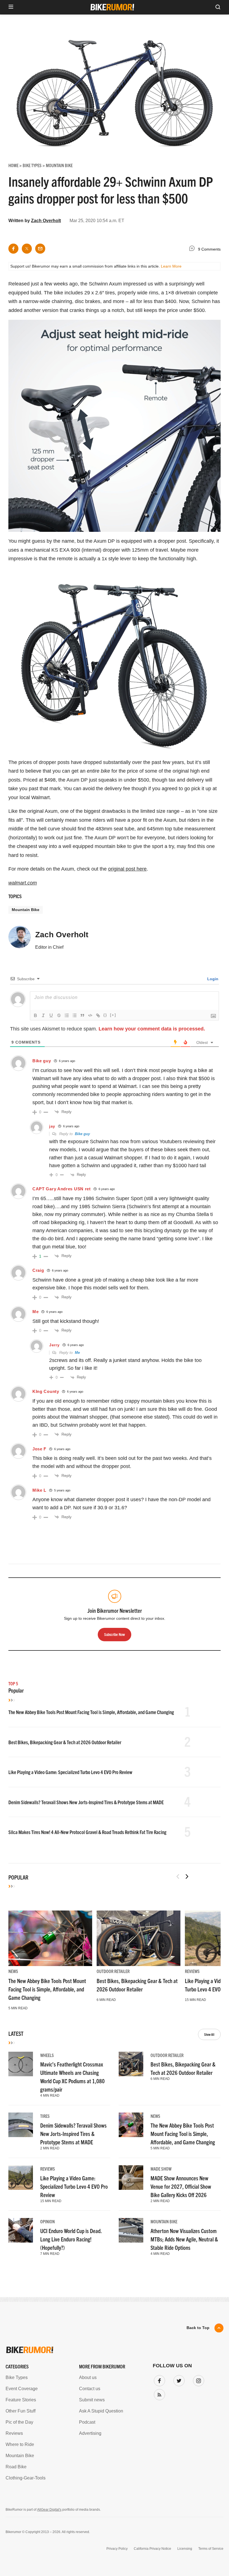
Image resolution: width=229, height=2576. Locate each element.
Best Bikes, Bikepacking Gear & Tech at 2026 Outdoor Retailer (65, 1742)
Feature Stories (21, 2400)
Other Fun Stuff (21, 2411)
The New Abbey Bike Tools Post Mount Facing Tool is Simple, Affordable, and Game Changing (91, 1712)
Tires (45, 2116)
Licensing (185, 2549)
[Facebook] (158, 2380)
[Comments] (193, 249)
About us (88, 2377)
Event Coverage (22, 2389)
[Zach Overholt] (20, 939)
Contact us (90, 2389)
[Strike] (59, 1015)
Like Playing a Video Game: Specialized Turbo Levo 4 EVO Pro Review (70, 1772)
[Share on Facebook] (13, 249)
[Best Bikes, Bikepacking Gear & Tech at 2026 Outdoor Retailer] (139, 1938)
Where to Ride (20, 2444)
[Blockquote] (82, 1015)
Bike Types (17, 2377)
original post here (127, 869)
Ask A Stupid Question (101, 2411)
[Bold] (35, 1015)
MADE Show (161, 2169)
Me (77, 1353)
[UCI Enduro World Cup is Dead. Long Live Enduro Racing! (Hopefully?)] (21, 2230)
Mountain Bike (26, 910)
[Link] (98, 1015)
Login (212, 979)
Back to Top (198, 2328)
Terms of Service (211, 2549)
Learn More (171, 266)
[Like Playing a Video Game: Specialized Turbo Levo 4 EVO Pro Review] (21, 2178)
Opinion (47, 2221)
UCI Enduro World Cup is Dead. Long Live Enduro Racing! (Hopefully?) (71, 2239)
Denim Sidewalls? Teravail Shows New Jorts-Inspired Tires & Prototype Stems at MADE (86, 1802)
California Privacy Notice (152, 2549)
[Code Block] (90, 1015)
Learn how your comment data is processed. (152, 1029)
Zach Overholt (46, 221)
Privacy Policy (117, 2549)
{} (105, 1015)
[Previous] (178, 1876)
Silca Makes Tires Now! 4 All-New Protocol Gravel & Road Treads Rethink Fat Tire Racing (87, 1832)
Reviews (192, 1971)
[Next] (187, 1876)
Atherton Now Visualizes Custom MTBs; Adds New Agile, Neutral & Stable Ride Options (184, 2239)
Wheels (47, 2055)
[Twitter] (178, 2380)
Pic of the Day (19, 2422)
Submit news (92, 2400)
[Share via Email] (40, 249)
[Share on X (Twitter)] (27, 249)
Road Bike (16, 2467)
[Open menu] (11, 7)
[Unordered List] (75, 1015)
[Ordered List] (67, 1015)
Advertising (90, 2433)
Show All (209, 2034)
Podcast (87, 2422)
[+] (113, 1015)
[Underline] (51, 1015)
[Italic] (43, 1015)
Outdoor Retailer (113, 1971)
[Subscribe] (158, 2394)
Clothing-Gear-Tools (26, 2478)
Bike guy (82, 1134)
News (13, 1971)
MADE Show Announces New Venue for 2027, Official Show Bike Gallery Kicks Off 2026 (181, 2186)
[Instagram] (197, 2380)
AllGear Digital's (49, 2510)
